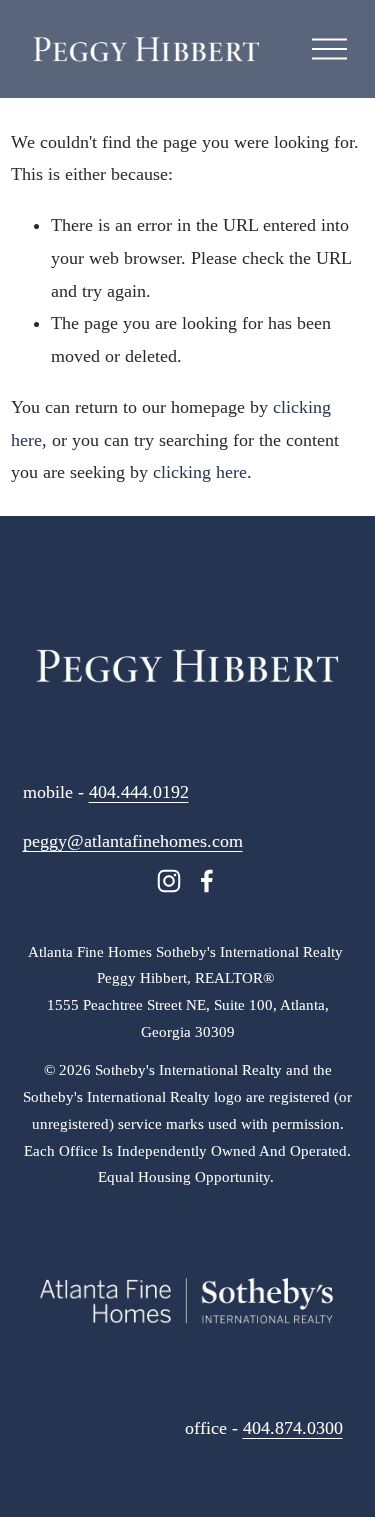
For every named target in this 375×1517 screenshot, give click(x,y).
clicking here (200, 472)
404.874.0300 (293, 1428)
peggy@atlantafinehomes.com (133, 841)
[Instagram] (169, 881)
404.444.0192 (139, 792)
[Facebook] (207, 881)
